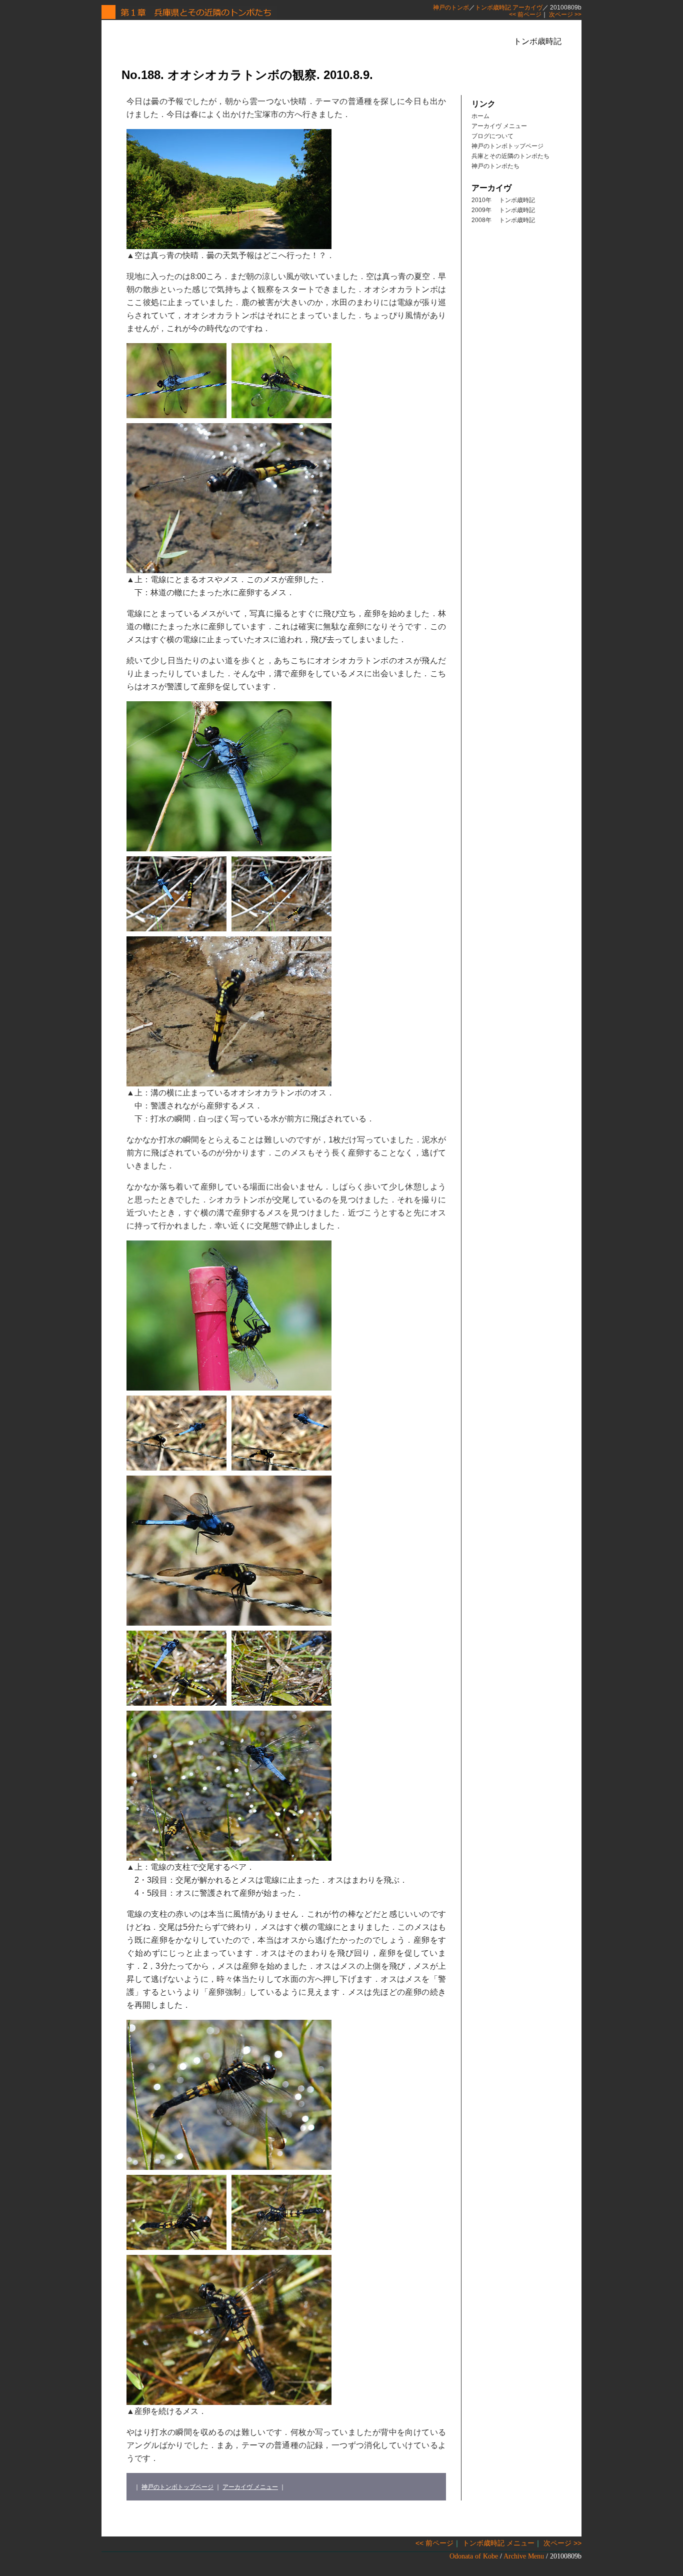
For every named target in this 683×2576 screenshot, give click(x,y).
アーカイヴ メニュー (250, 2487)
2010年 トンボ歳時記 (503, 200)
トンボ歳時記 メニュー (498, 2543)
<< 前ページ (525, 15)
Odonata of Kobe (474, 2556)
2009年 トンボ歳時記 (503, 210)
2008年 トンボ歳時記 (503, 220)
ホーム (480, 116)
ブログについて (492, 136)
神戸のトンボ (451, 8)
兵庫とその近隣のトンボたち (510, 156)
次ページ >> (565, 15)
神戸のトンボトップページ (177, 2487)
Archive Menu (524, 2556)
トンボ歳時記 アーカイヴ (509, 8)
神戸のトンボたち (495, 166)
